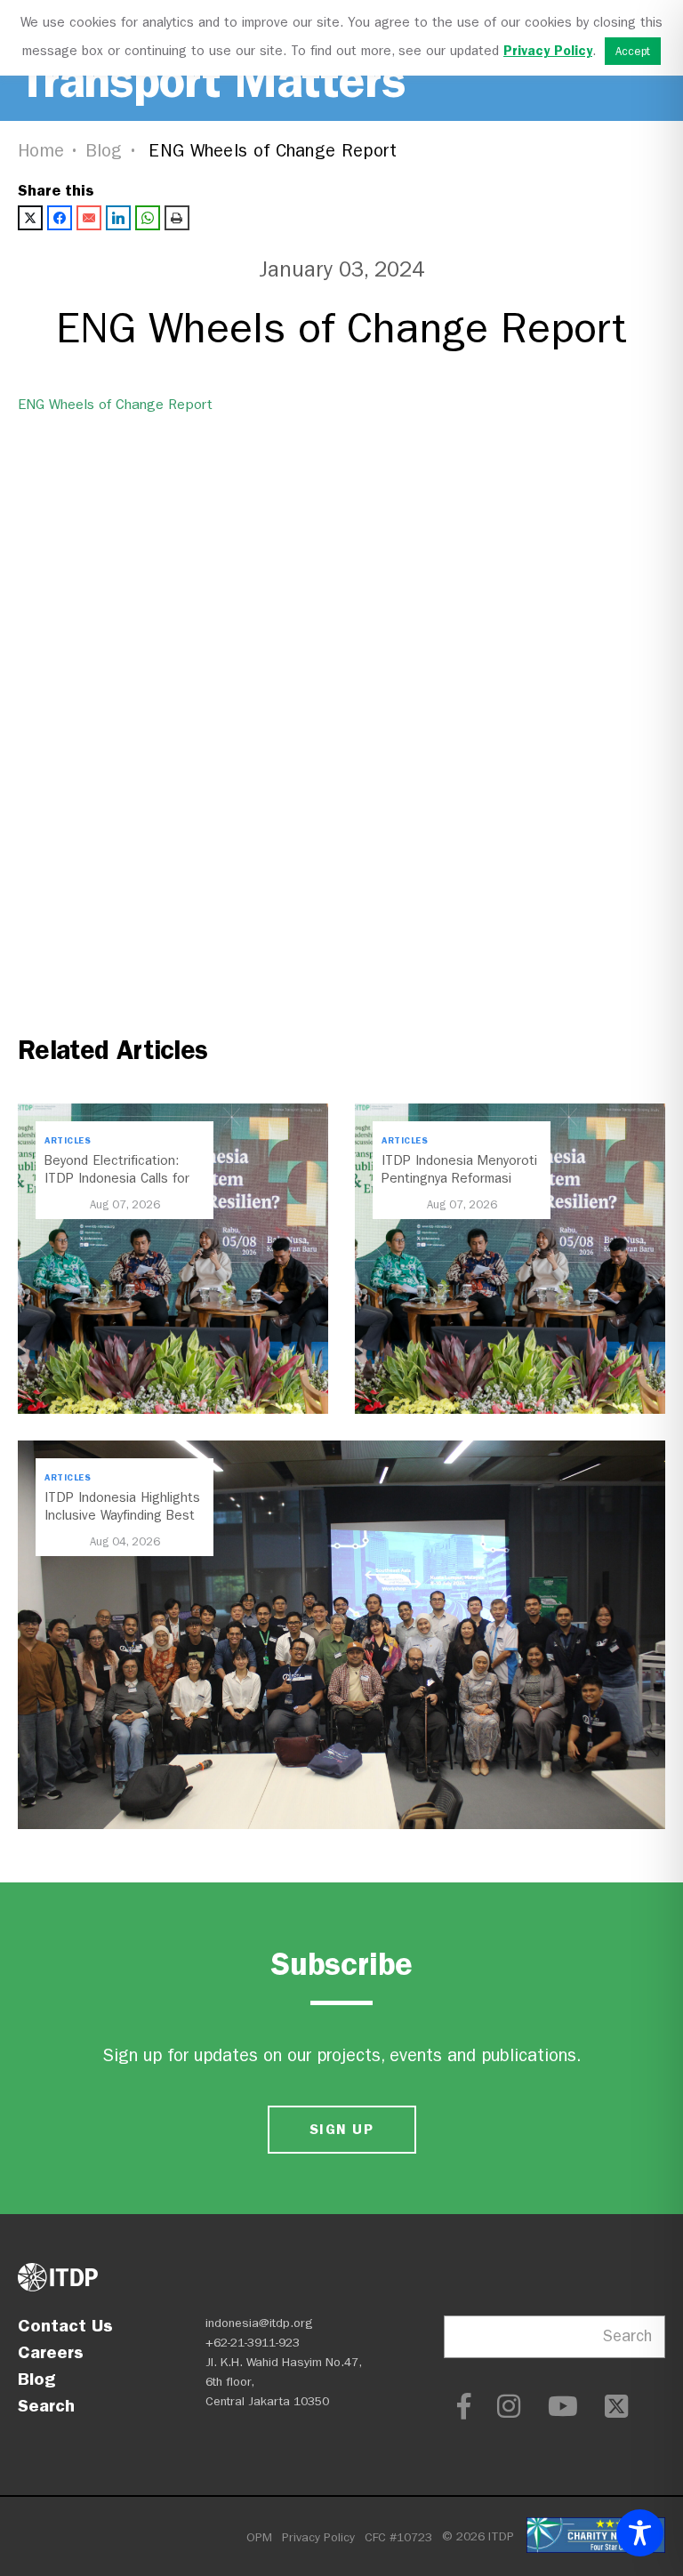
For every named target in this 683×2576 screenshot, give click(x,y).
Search (46, 2405)
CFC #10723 (398, 2537)
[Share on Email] (89, 218)
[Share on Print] (177, 218)
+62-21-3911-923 (253, 2343)
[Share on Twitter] (30, 218)
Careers (51, 2352)
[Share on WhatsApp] (148, 218)
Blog (104, 151)
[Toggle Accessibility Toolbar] (640, 2533)
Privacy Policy (318, 2537)
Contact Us (65, 2325)
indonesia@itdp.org (259, 2323)
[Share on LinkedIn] (118, 218)
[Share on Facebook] (60, 218)
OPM (259, 2537)
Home (41, 151)
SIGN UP (341, 2129)
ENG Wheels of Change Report (115, 404)
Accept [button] (633, 51)
